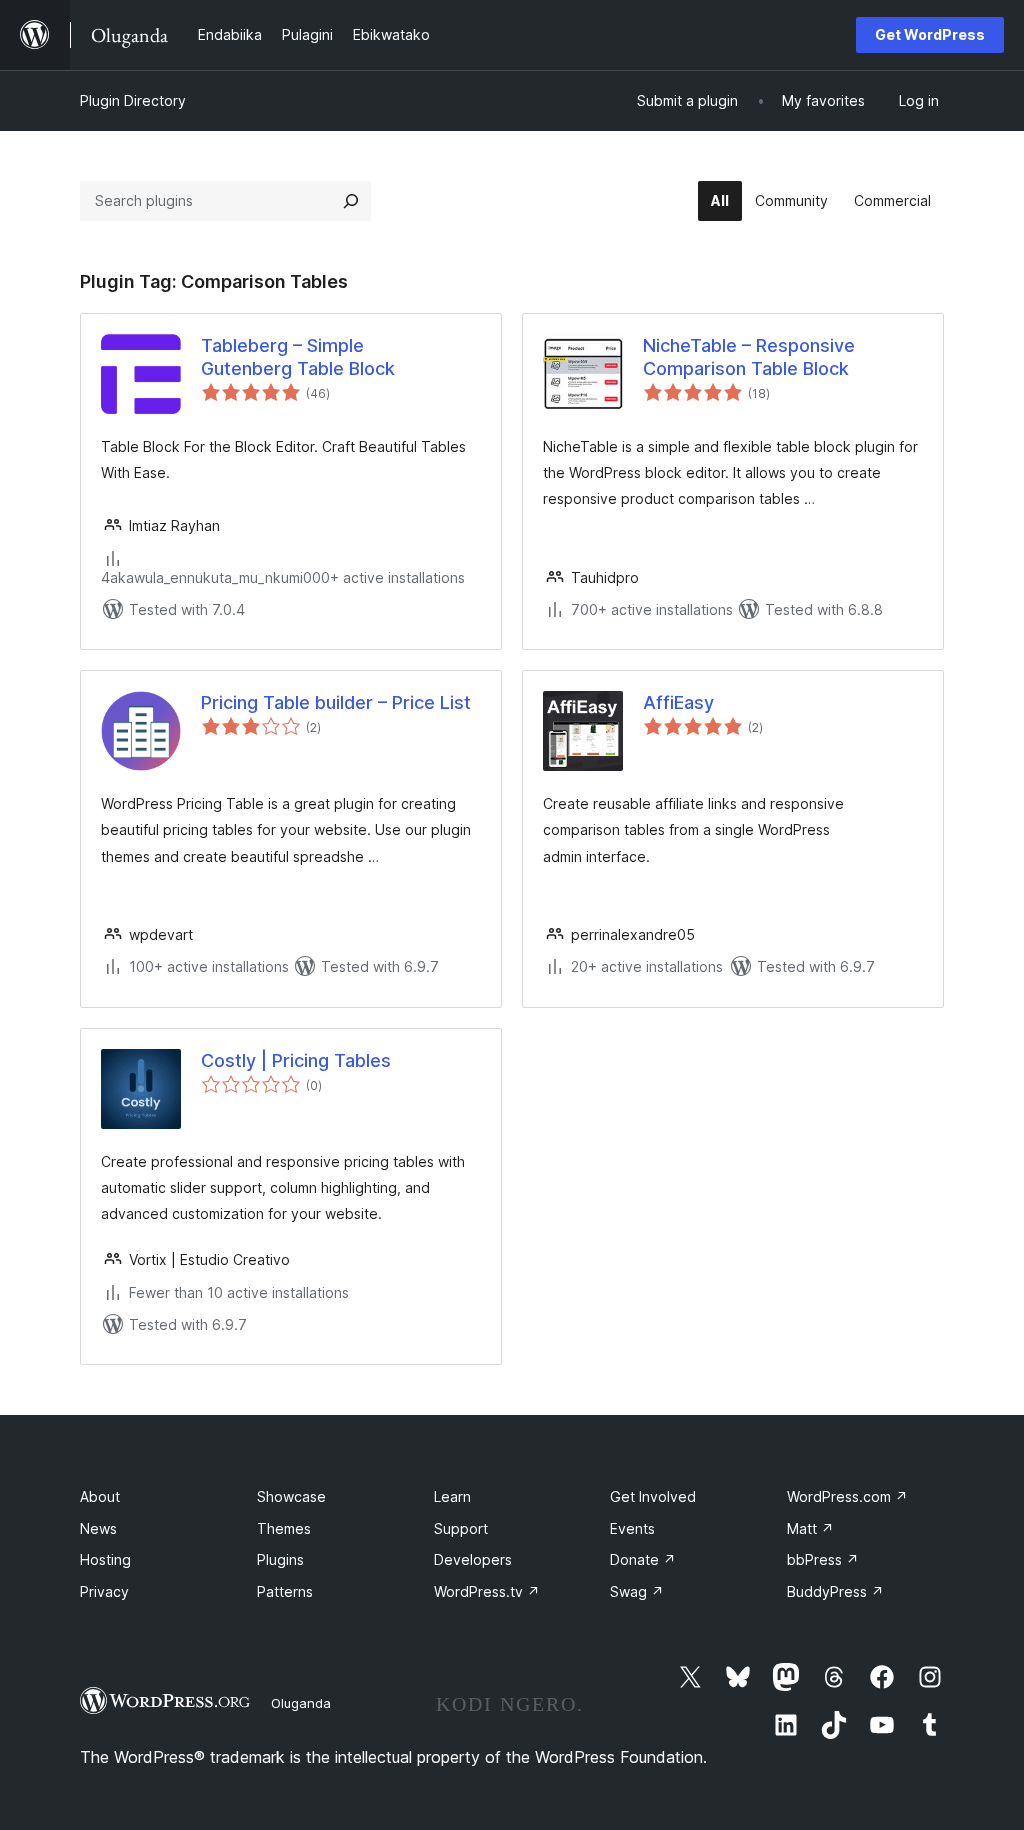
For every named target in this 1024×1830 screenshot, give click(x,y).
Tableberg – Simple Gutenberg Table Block (298, 357)
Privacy (104, 1591)
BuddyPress (835, 1591)
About (100, 1496)
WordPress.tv (487, 1591)
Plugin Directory (133, 100)
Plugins (280, 1559)
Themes (284, 1528)
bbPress (823, 1559)
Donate (643, 1559)
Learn (452, 1496)
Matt (810, 1528)
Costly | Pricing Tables (296, 1060)
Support (461, 1528)
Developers (473, 1559)
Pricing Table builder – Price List (336, 702)
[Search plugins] (351, 201)
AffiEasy (678, 702)
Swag (637, 1591)
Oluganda (301, 1703)
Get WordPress (930, 34)
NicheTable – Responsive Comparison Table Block (749, 357)
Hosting (105, 1559)
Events (632, 1528)
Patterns (285, 1591)
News (98, 1528)
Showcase (291, 1496)
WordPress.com (847, 1496)
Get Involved (653, 1496)
